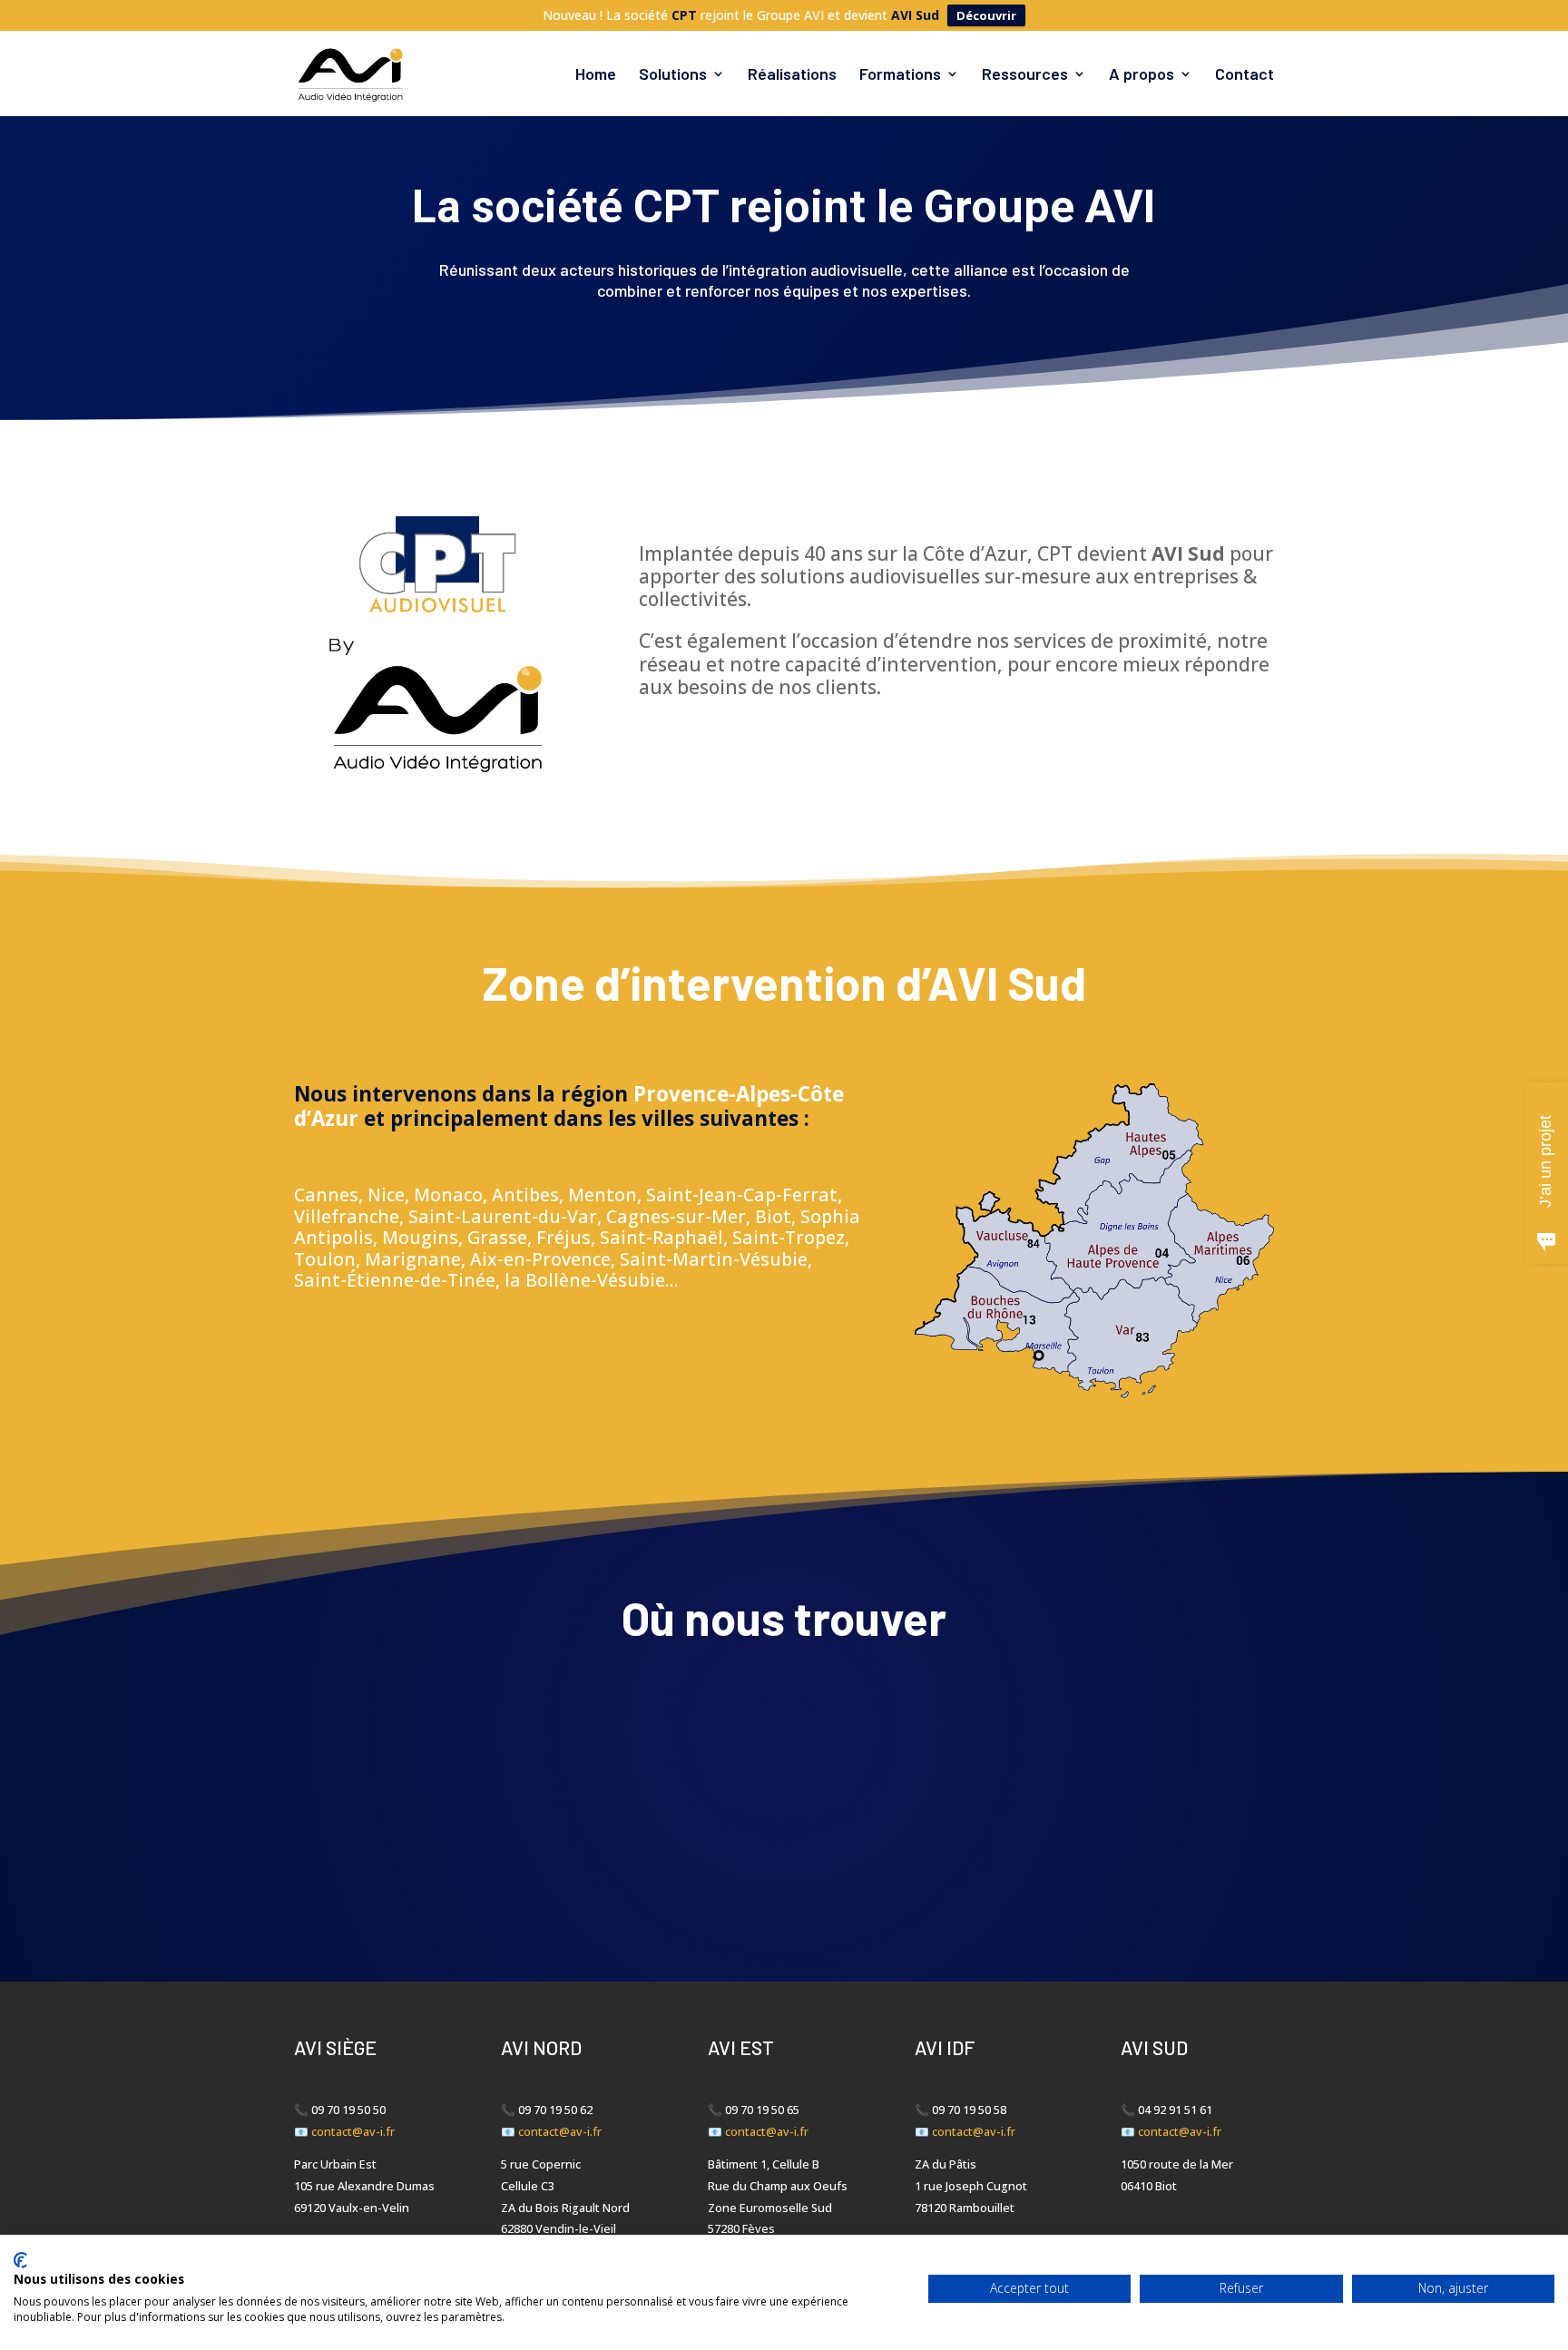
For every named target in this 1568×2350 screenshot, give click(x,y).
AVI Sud (915, 15)
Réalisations (792, 75)
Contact (1245, 75)
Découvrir (986, 15)
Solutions (673, 75)
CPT (684, 15)
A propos (1142, 75)
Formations (900, 75)
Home (596, 75)
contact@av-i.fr (353, 2132)
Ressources (1025, 75)
